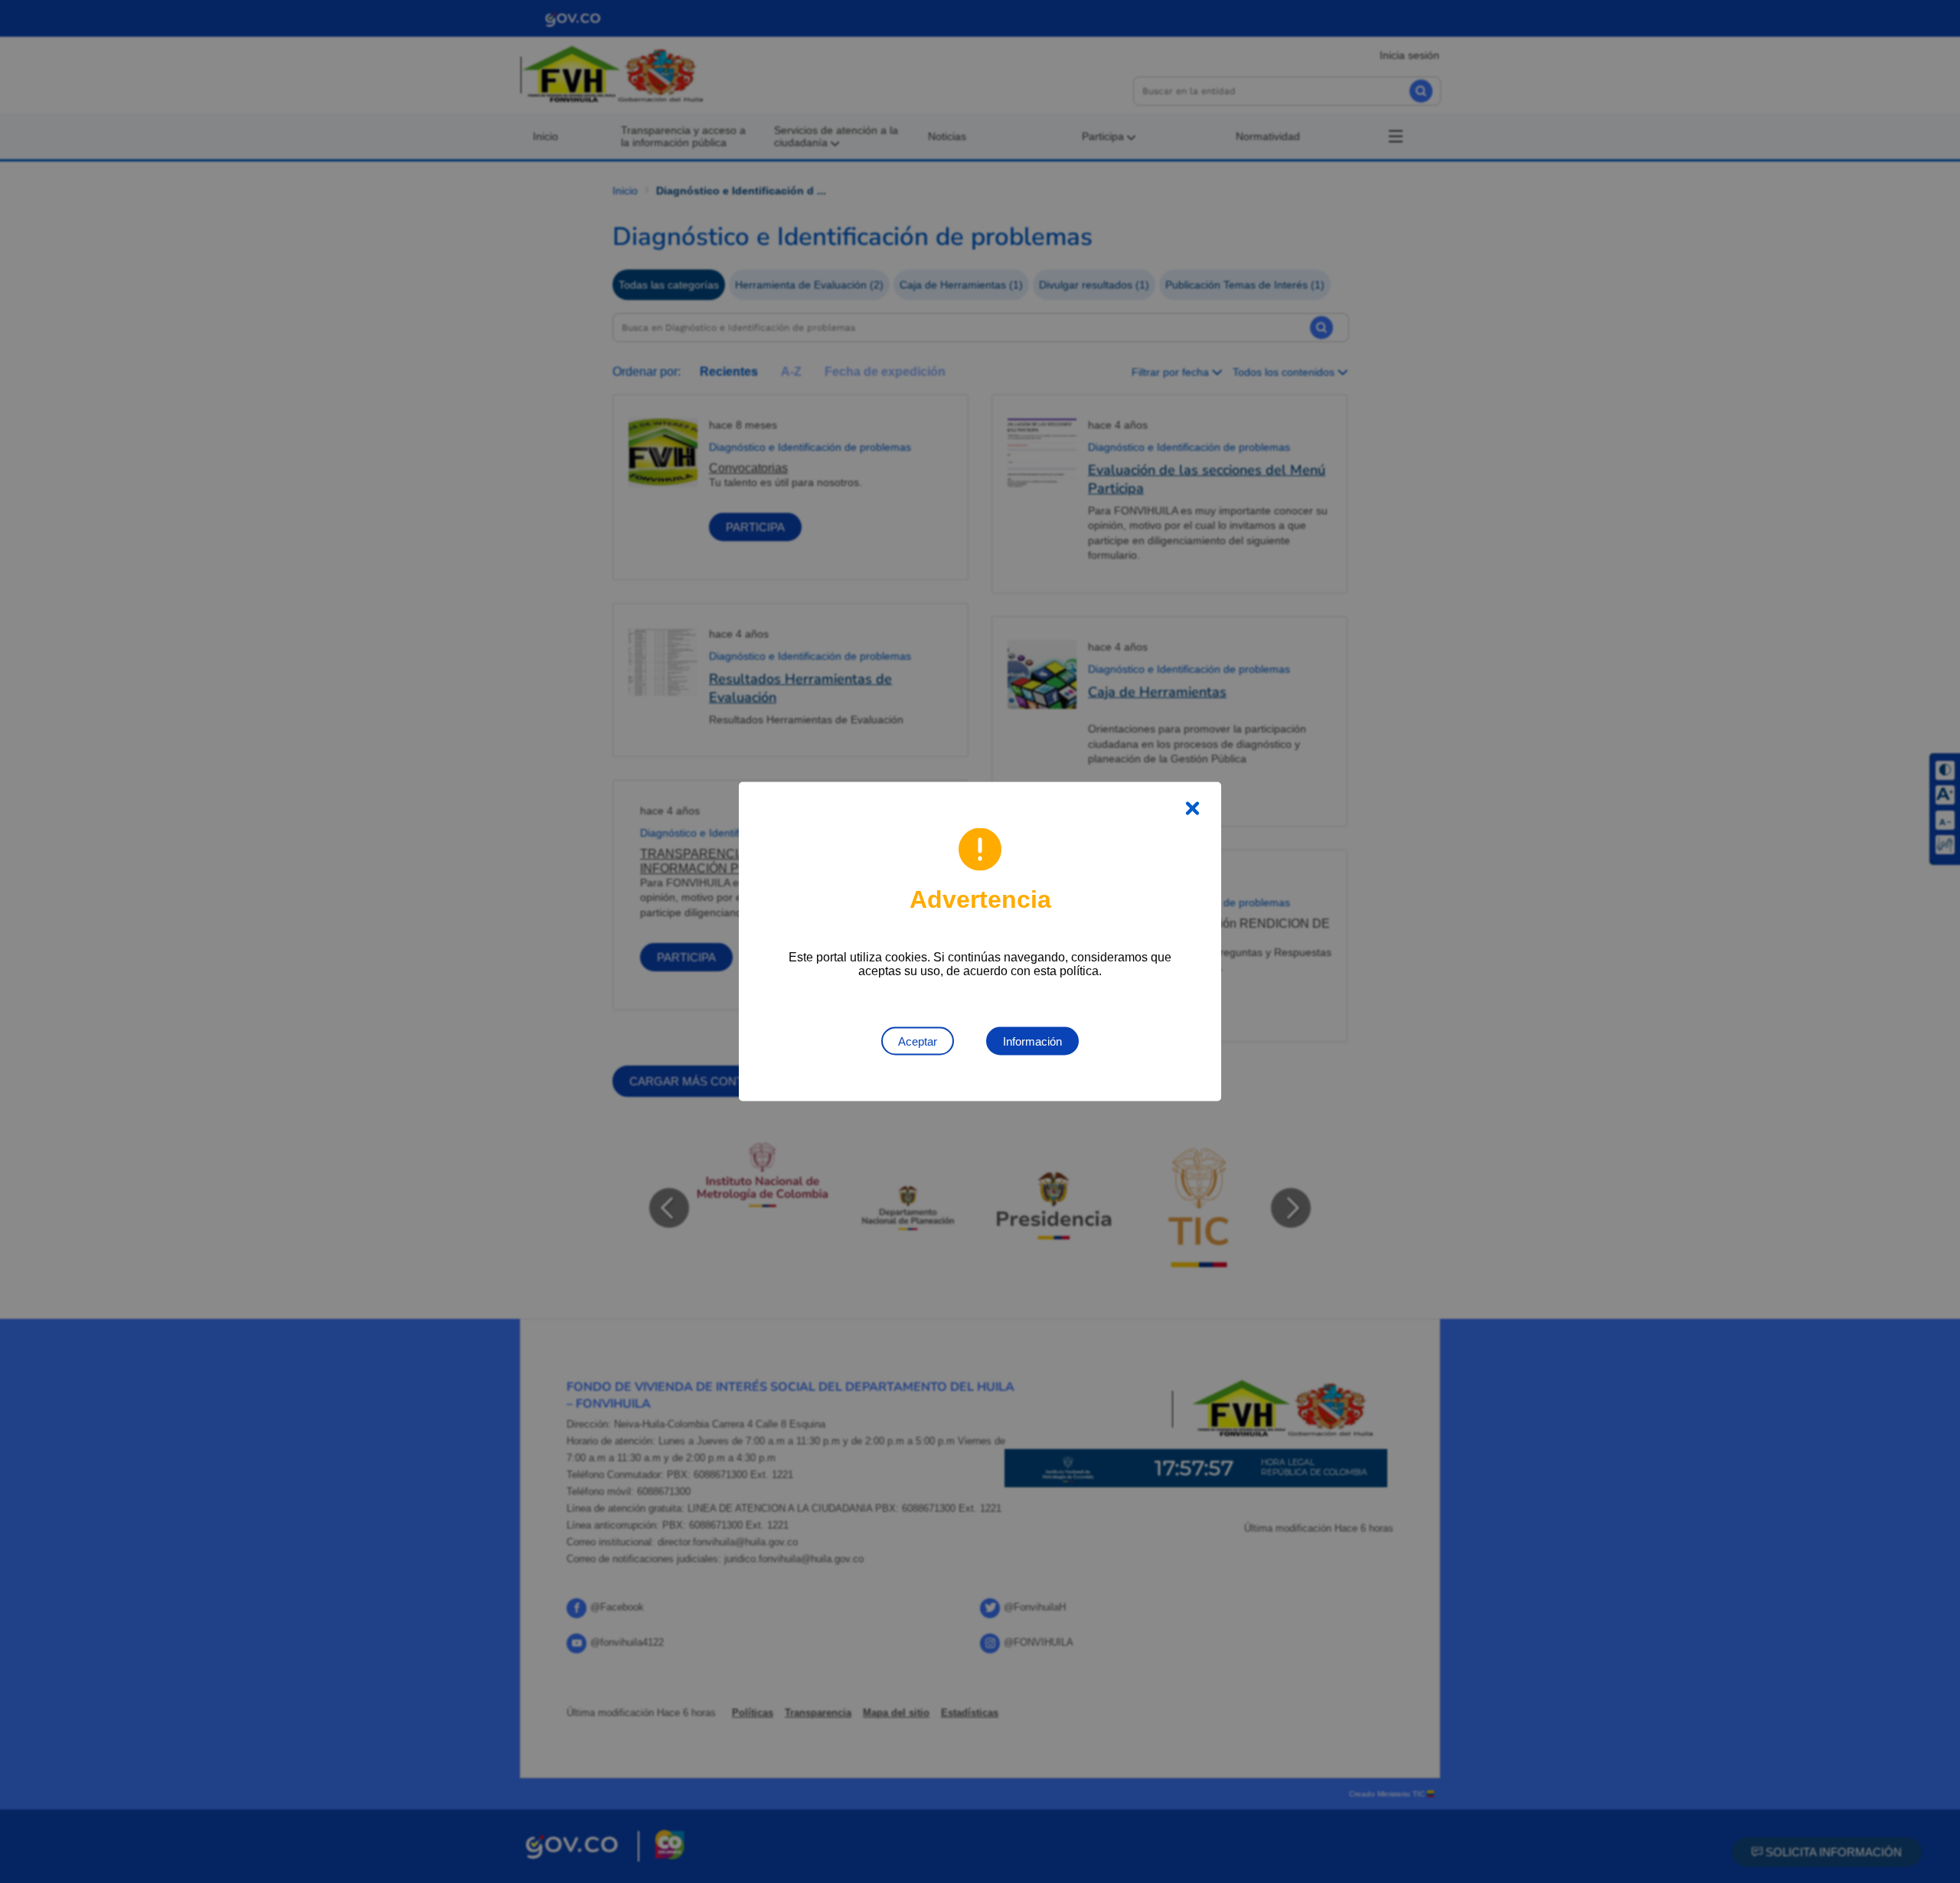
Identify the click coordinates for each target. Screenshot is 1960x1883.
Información (1032, 1041)
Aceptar (918, 1041)
